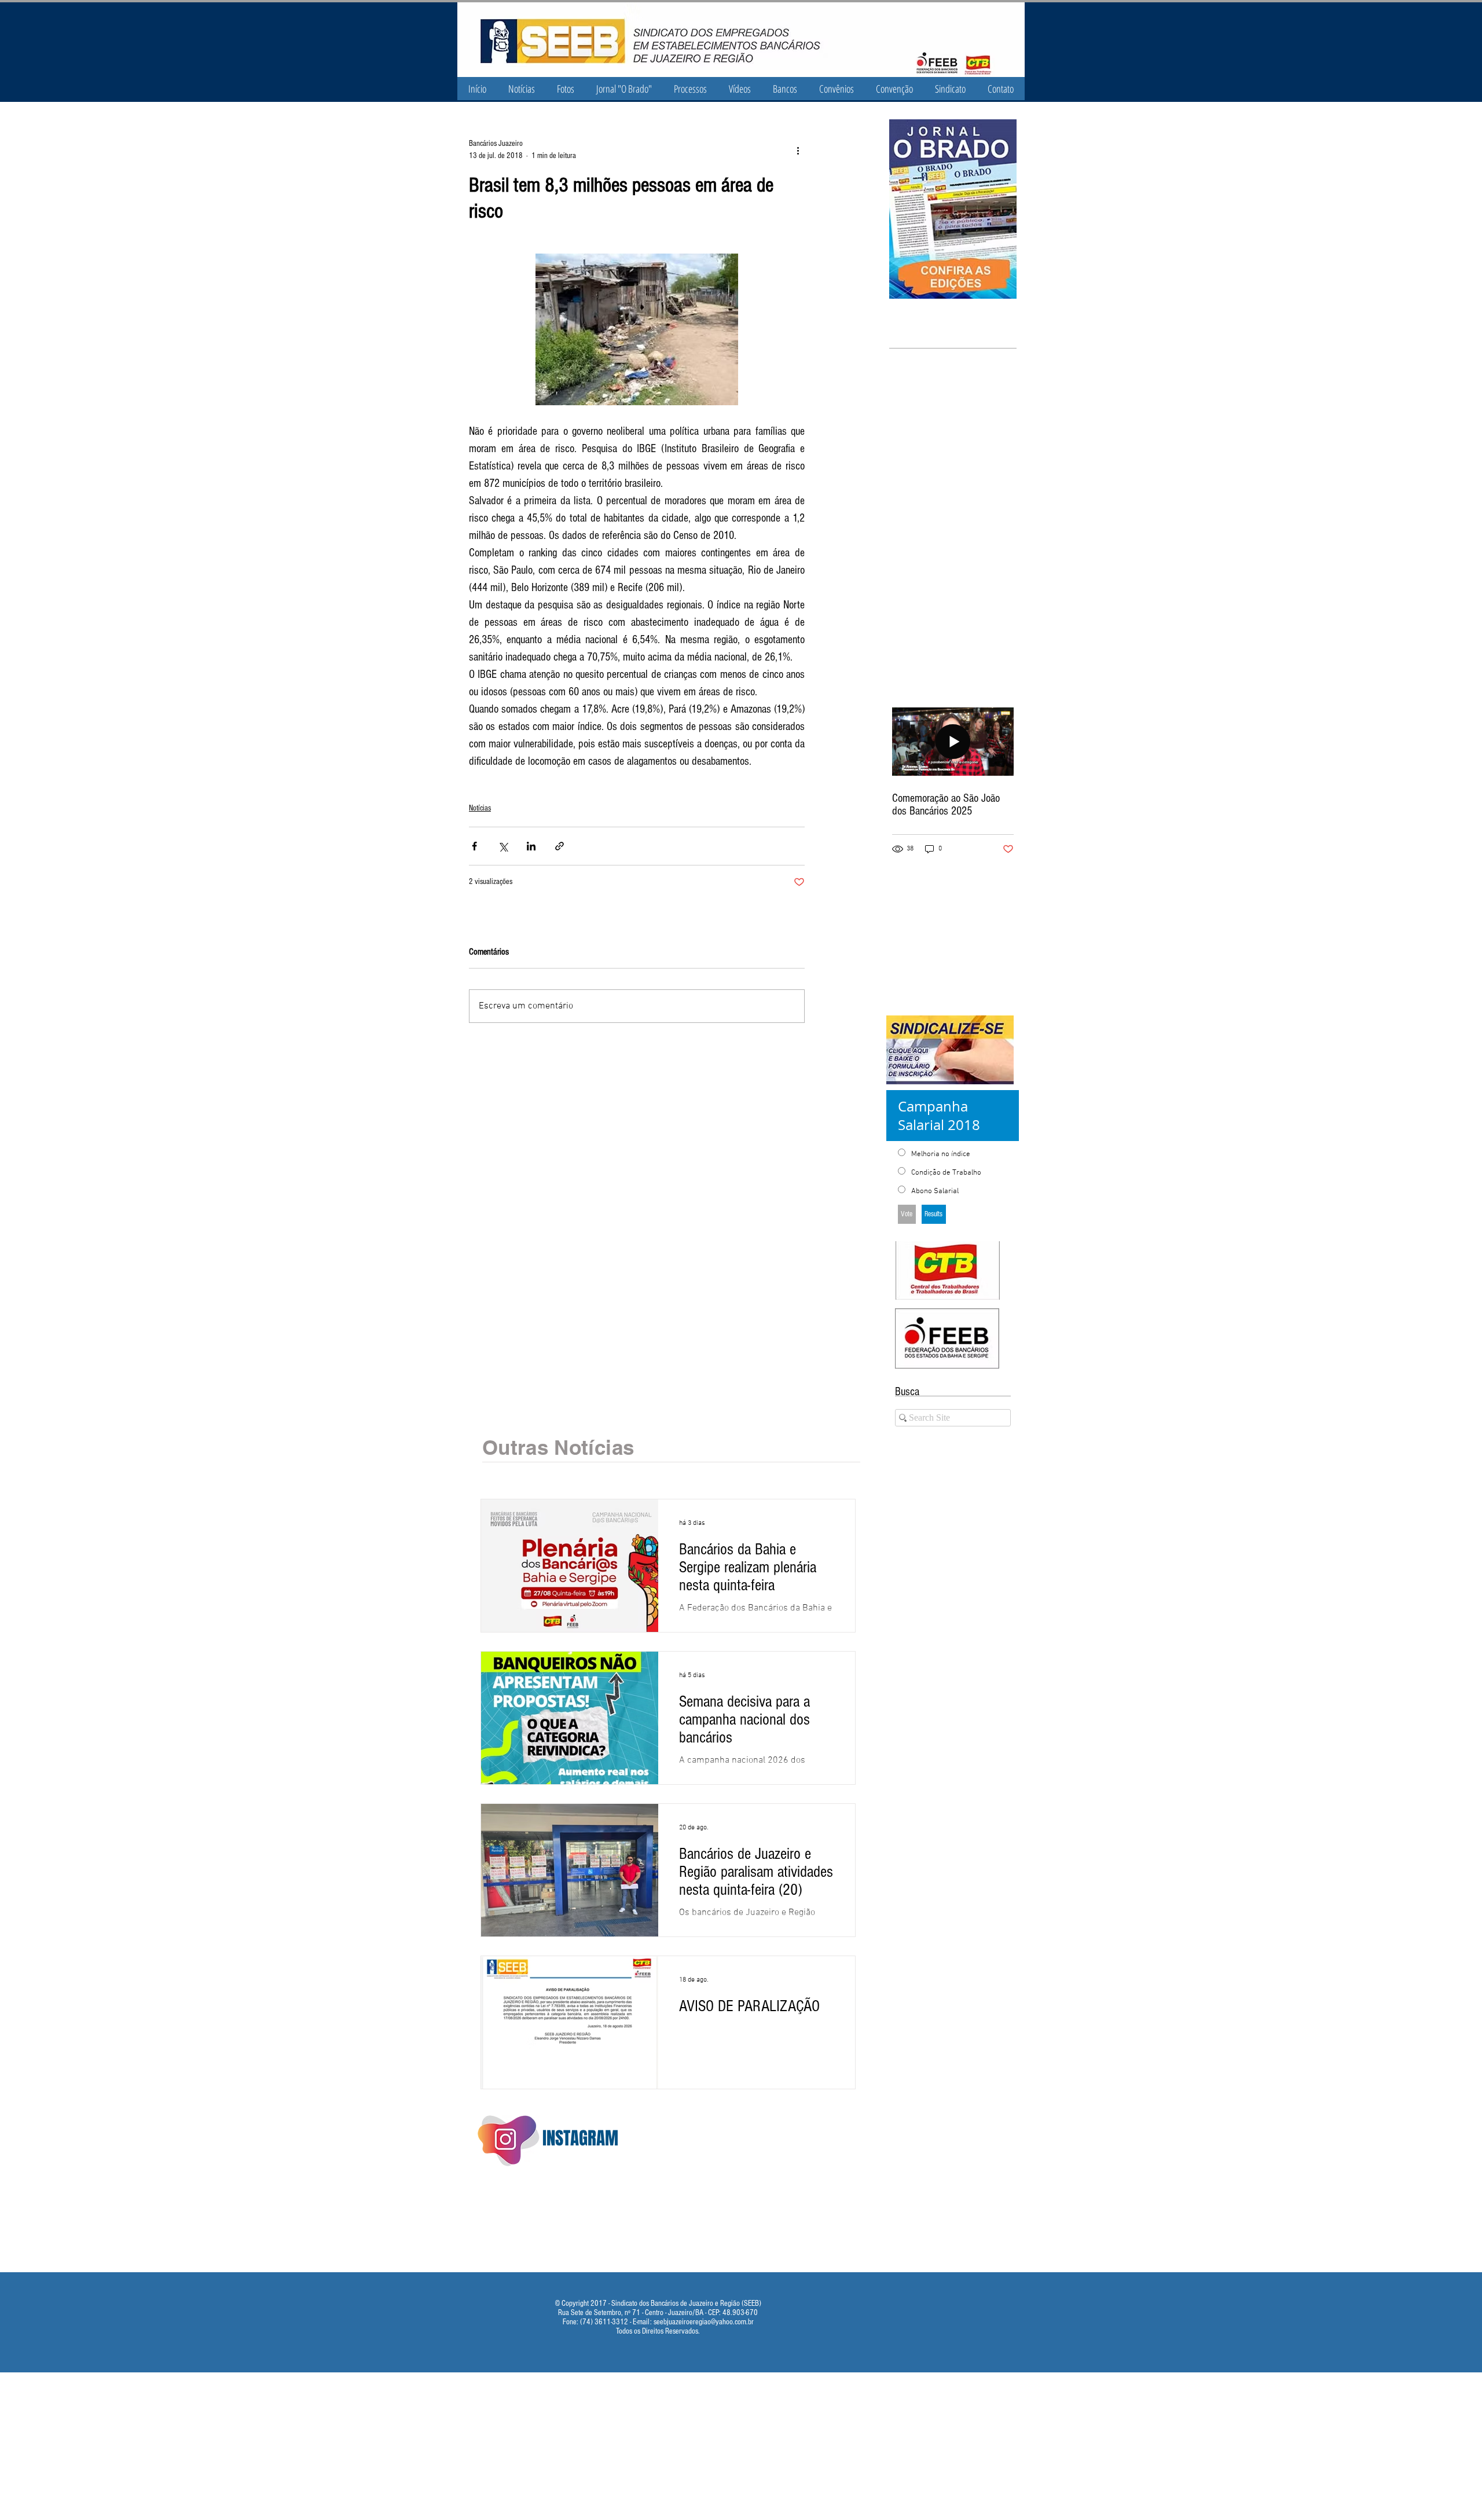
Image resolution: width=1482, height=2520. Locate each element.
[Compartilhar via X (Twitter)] (503, 846)
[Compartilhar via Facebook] (474, 846)
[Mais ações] (798, 150)
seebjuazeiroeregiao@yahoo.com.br (704, 2322)
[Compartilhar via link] (560, 846)
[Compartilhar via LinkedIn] (531, 846)
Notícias (480, 808)
